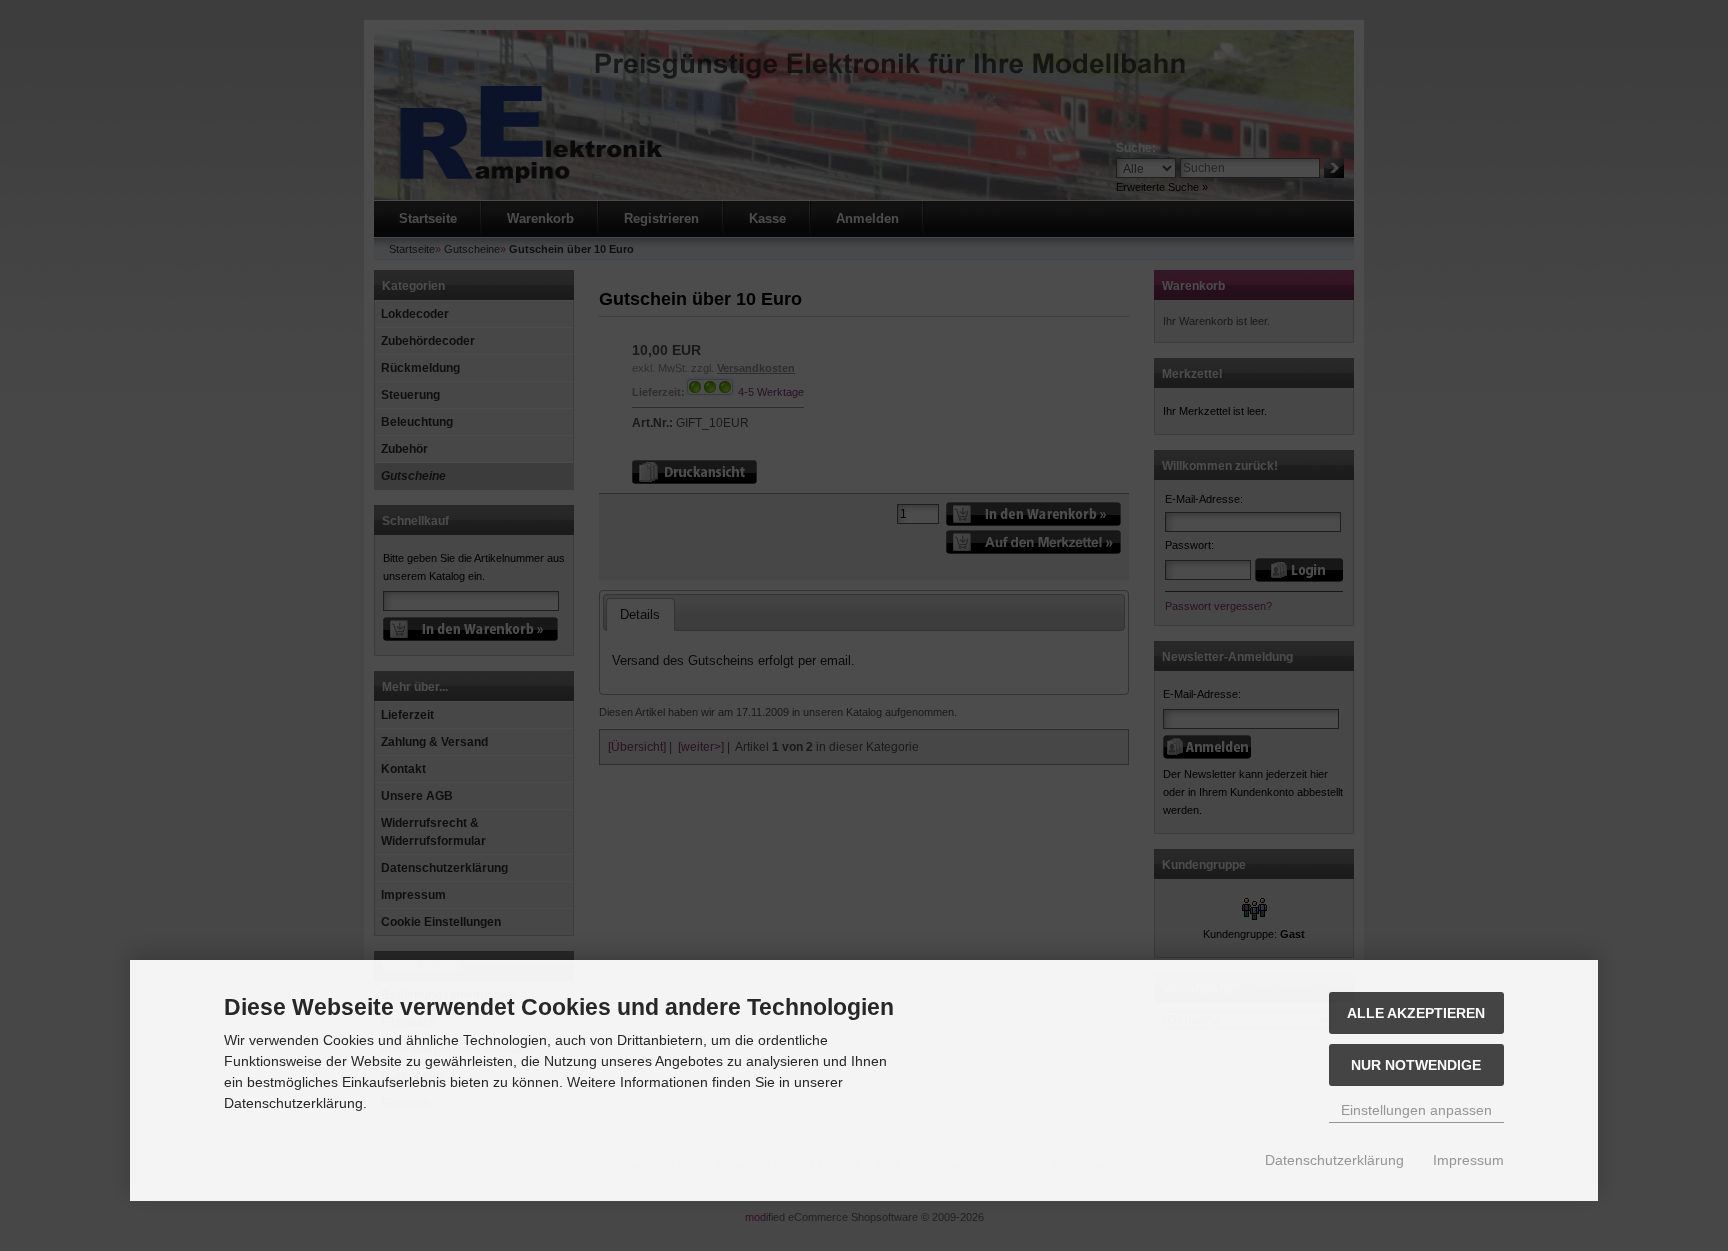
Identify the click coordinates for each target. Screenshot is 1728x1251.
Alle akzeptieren (1416, 1013)
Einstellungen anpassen (1416, 1110)
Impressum (1468, 1160)
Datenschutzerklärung (1334, 1160)
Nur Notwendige (1416, 1065)
